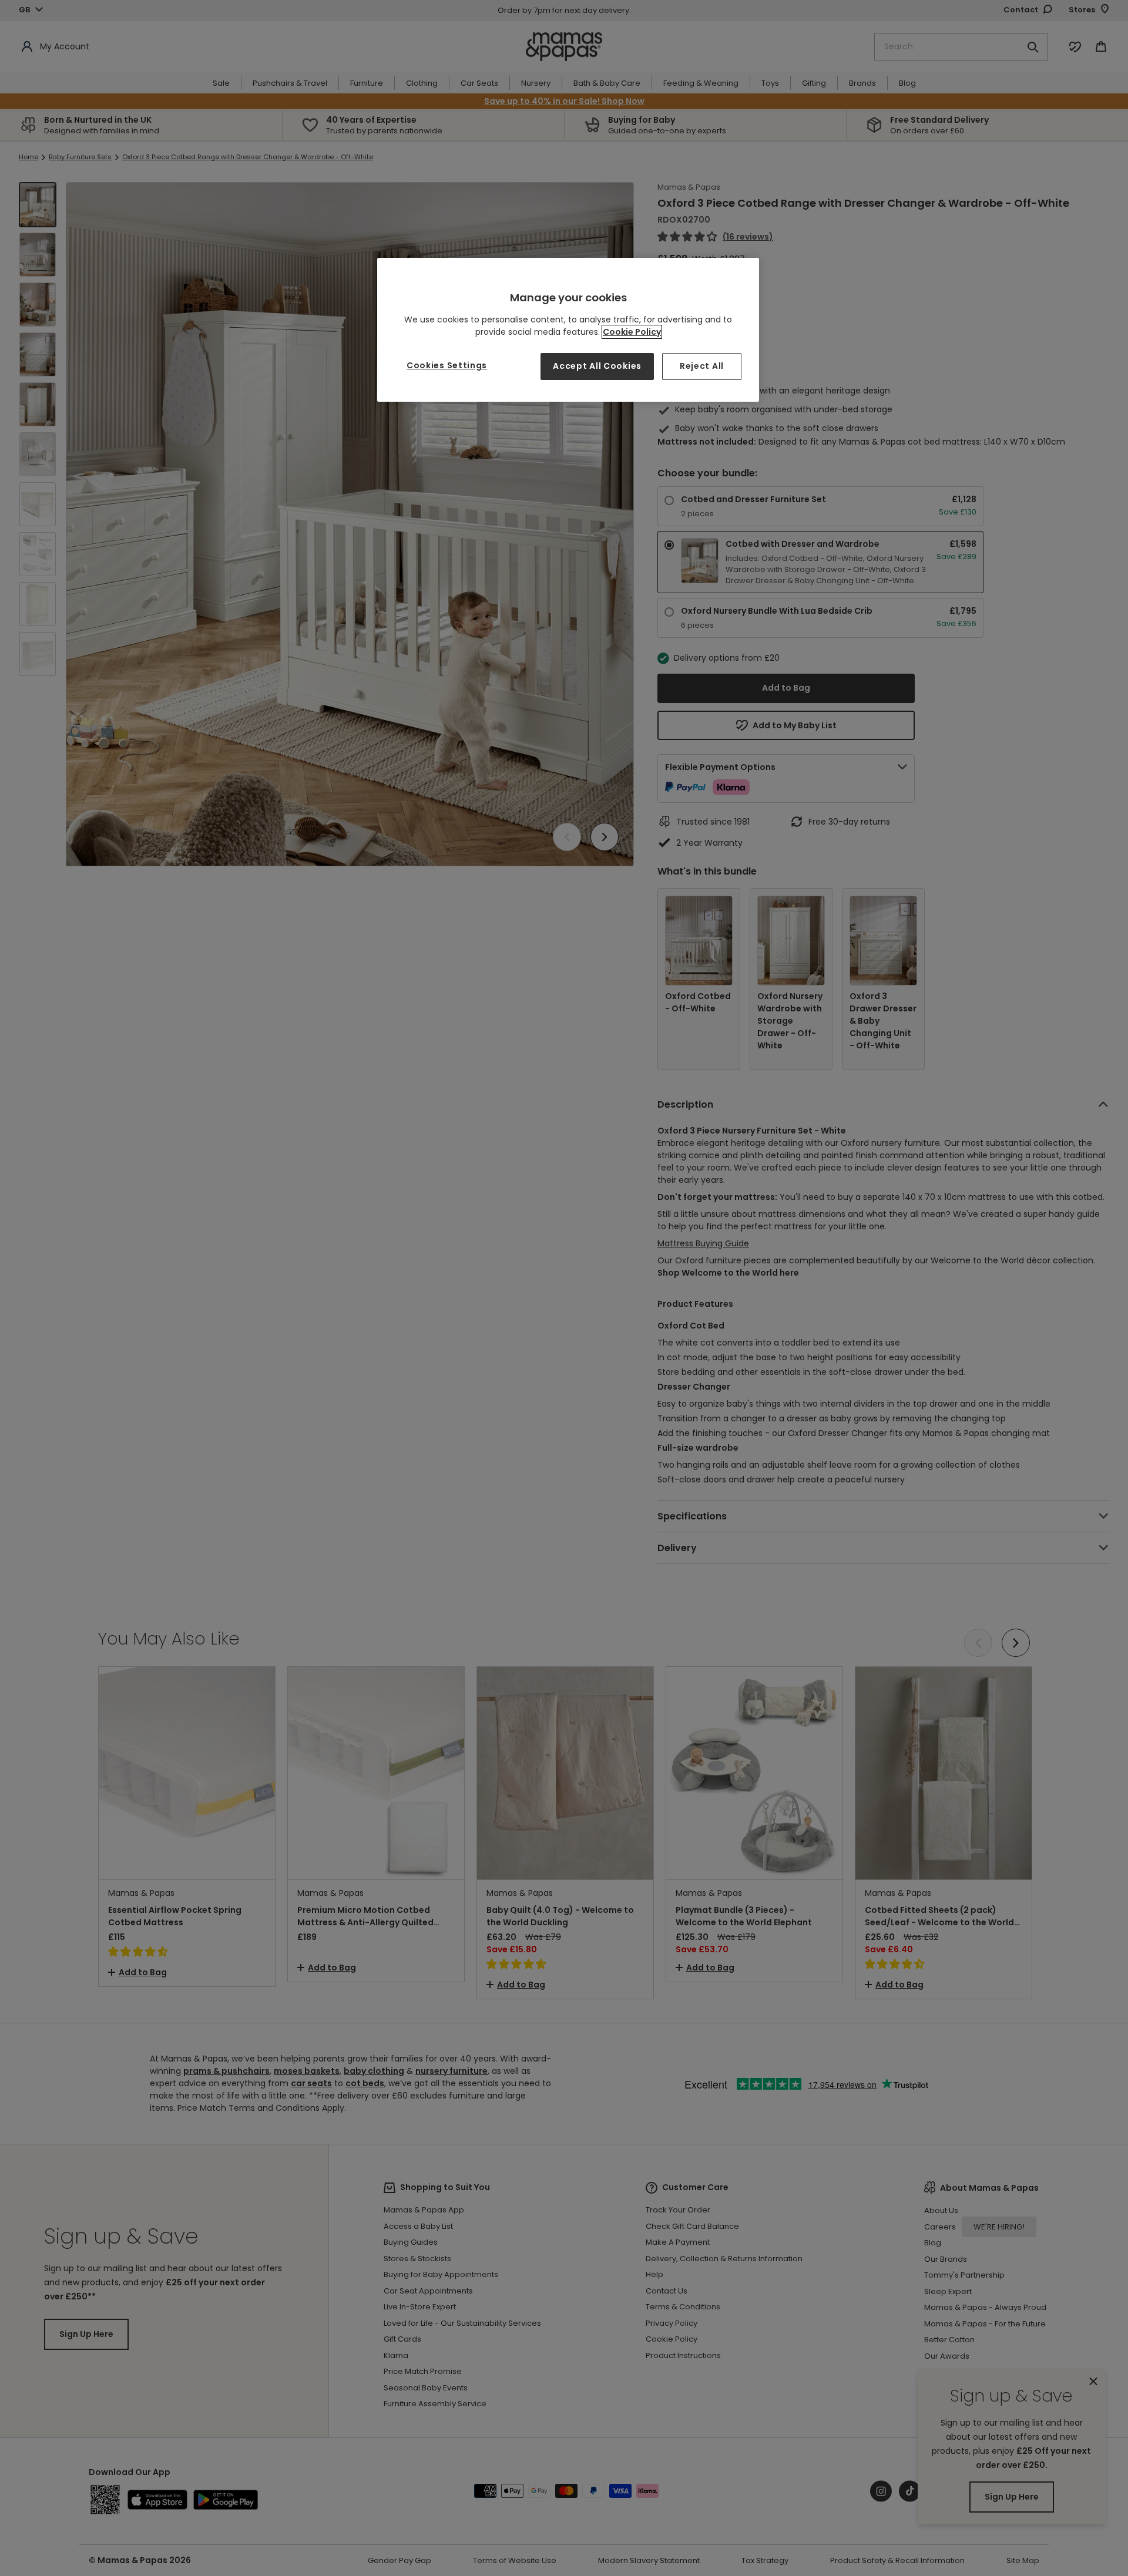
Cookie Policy (632, 332)
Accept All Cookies (597, 366)
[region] (568, 330)
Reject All (702, 366)
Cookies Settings (447, 365)
